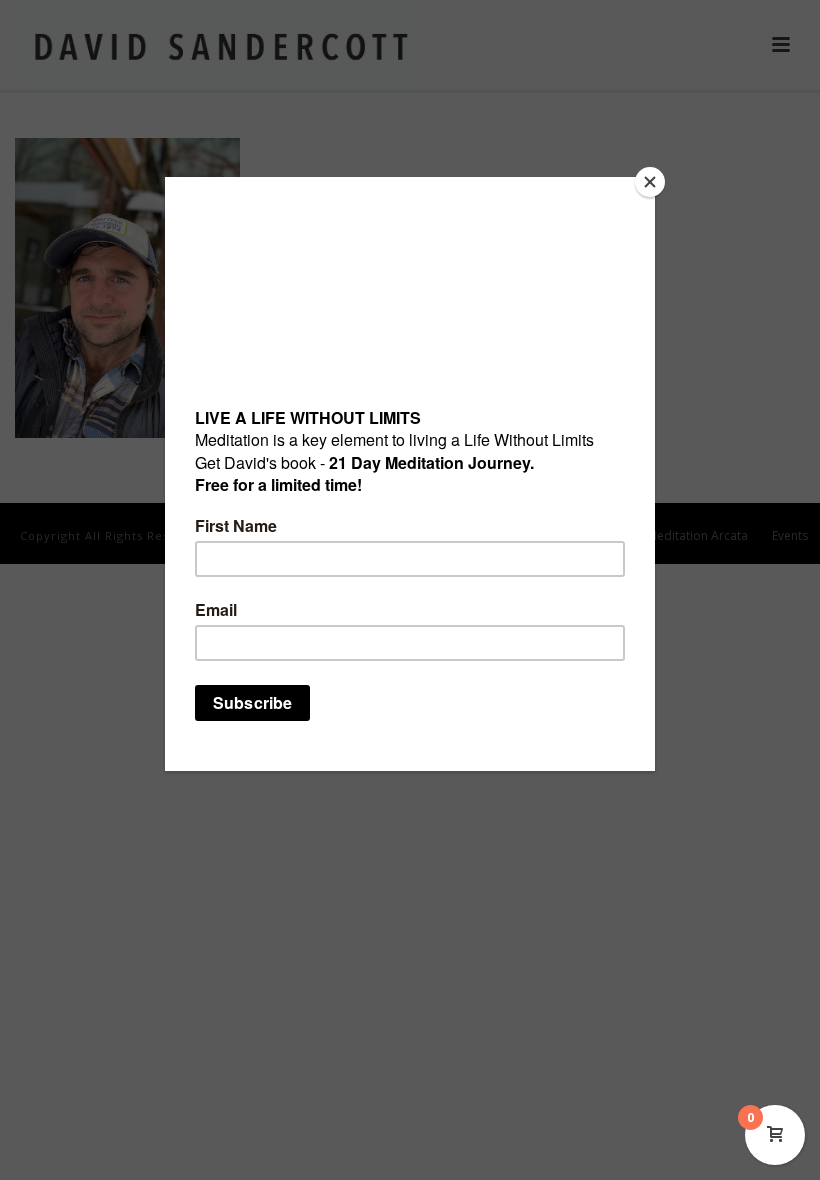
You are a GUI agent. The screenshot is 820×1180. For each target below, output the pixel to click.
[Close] (650, 182)
